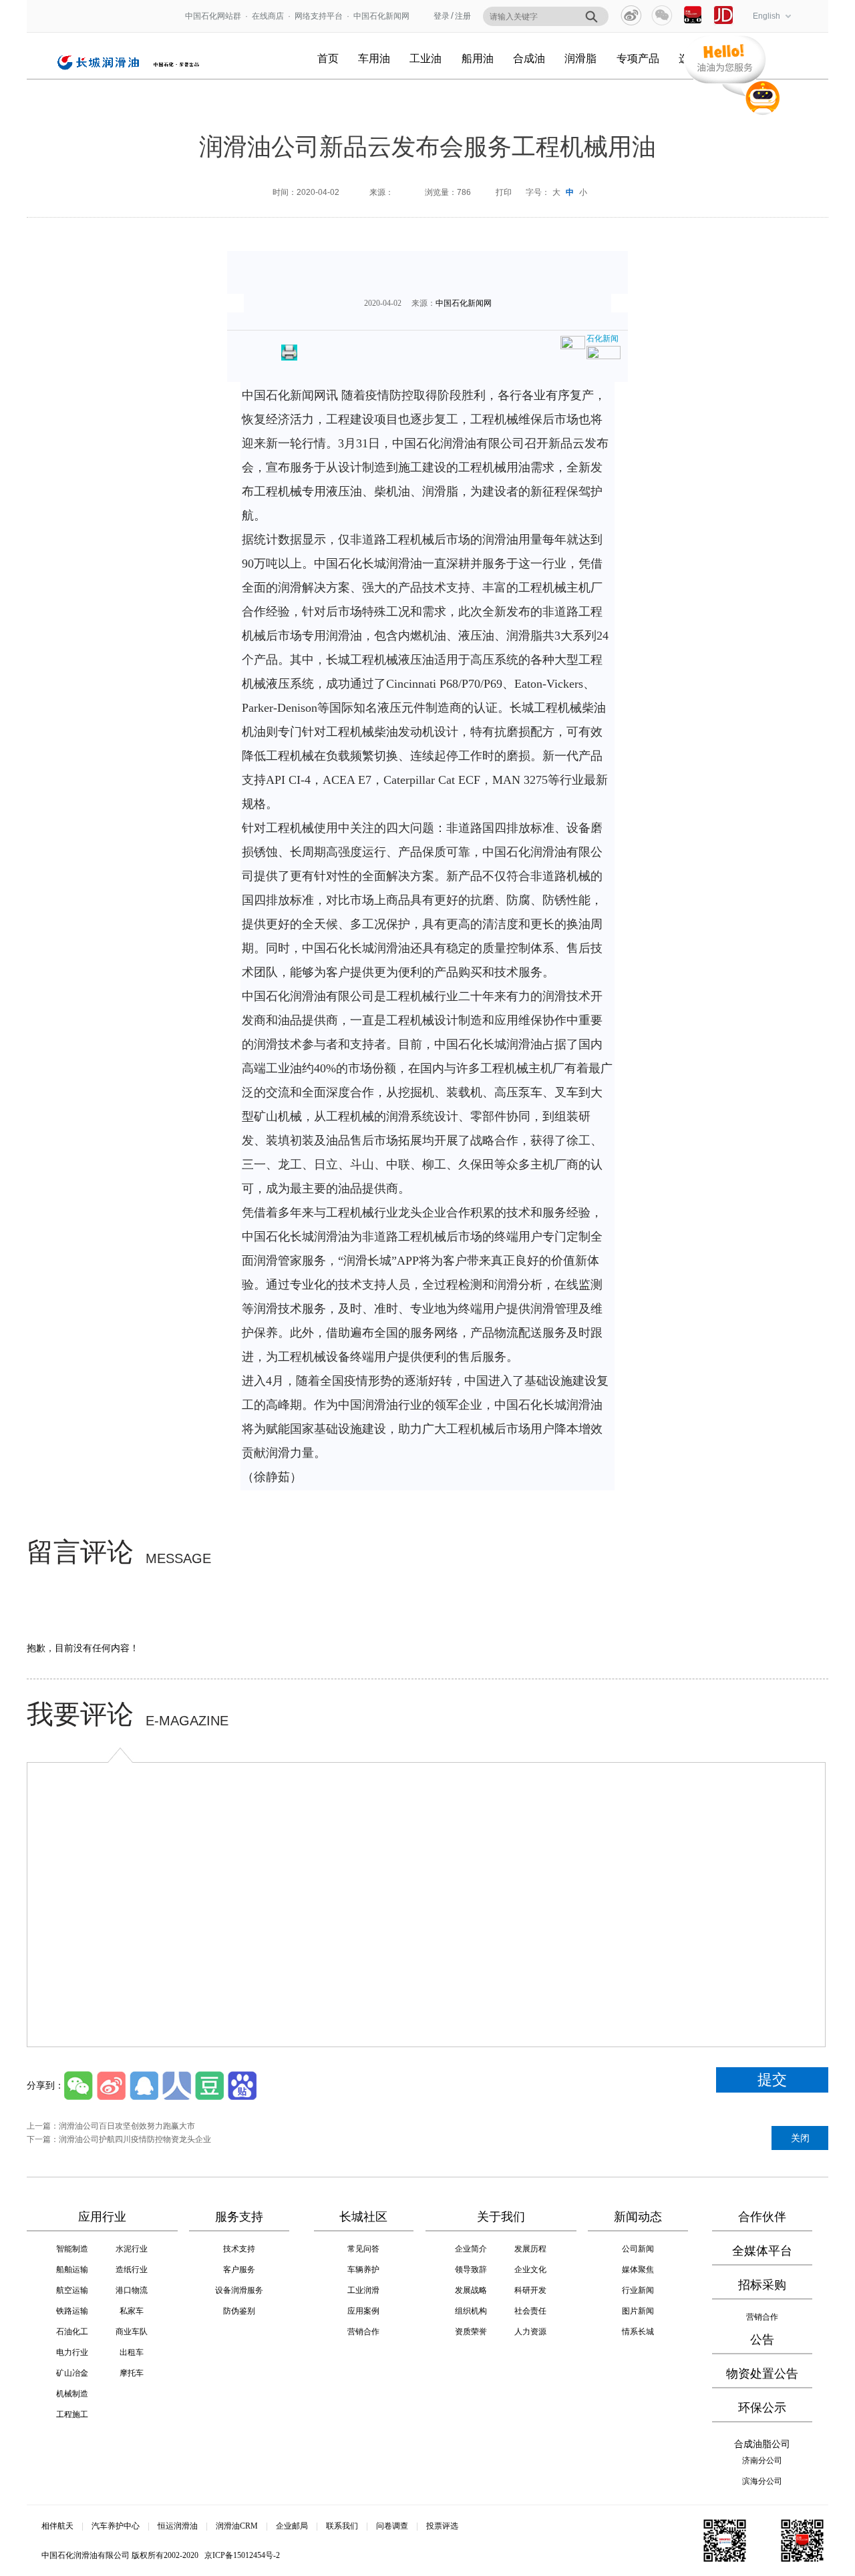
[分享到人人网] (177, 2086)
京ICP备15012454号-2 (242, 2555)
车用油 (374, 58)
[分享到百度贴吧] (242, 2086)
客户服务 (239, 2270)
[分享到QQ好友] (144, 2086)
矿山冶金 (72, 2373)
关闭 (800, 2138)
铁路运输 (72, 2311)
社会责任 (530, 2311)
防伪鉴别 (239, 2311)
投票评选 (442, 2526)
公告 (762, 2340)
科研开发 (530, 2290)
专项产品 (638, 58)
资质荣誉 (471, 2332)
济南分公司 (762, 2460)
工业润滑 (363, 2290)
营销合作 (363, 2332)
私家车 (132, 2311)
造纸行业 (132, 2270)
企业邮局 (292, 2526)
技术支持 (239, 2249)
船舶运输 (72, 2270)
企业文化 (530, 2270)
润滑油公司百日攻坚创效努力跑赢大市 (127, 2126)
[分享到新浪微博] (631, 15)
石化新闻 (603, 339)
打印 (504, 192)
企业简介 (471, 2249)
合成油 (529, 58)
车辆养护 (363, 2270)
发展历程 (530, 2249)
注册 (463, 16)
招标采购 (762, 2285)
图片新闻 (638, 2311)
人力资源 (530, 2332)
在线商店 (268, 16)
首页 (328, 58)
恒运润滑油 (178, 2526)
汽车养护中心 (116, 2526)
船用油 (478, 58)
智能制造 (72, 2249)
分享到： (45, 2085)
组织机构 (471, 2311)
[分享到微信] (662, 15)
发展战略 (471, 2290)
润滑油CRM (237, 2526)
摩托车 (132, 2373)
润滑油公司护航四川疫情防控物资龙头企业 (135, 2139)
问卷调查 (392, 2526)
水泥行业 (132, 2249)
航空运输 (72, 2290)
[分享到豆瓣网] (209, 2086)
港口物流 (132, 2290)
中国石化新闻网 (381, 16)
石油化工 (72, 2332)
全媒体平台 (762, 2251)
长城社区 (363, 2217)
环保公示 (762, 2408)
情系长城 (638, 2332)
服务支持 (239, 2217)
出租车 (132, 2352)
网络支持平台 (322, 16)
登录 (442, 16)
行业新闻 (638, 2290)
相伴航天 (57, 2526)
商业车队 (132, 2332)
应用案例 (363, 2311)
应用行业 (102, 2217)
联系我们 (342, 2526)
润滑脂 (580, 58)
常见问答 (363, 2249)
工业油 (425, 58)
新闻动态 (638, 2217)
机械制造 (72, 2394)
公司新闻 (638, 2249)
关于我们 (501, 2217)
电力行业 (72, 2352)
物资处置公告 (762, 2374)
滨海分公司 (762, 2481)
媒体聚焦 (638, 2270)
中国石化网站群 (213, 16)
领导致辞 (471, 2270)
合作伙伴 (762, 2217)
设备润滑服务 (239, 2290)
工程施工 (72, 2414)
